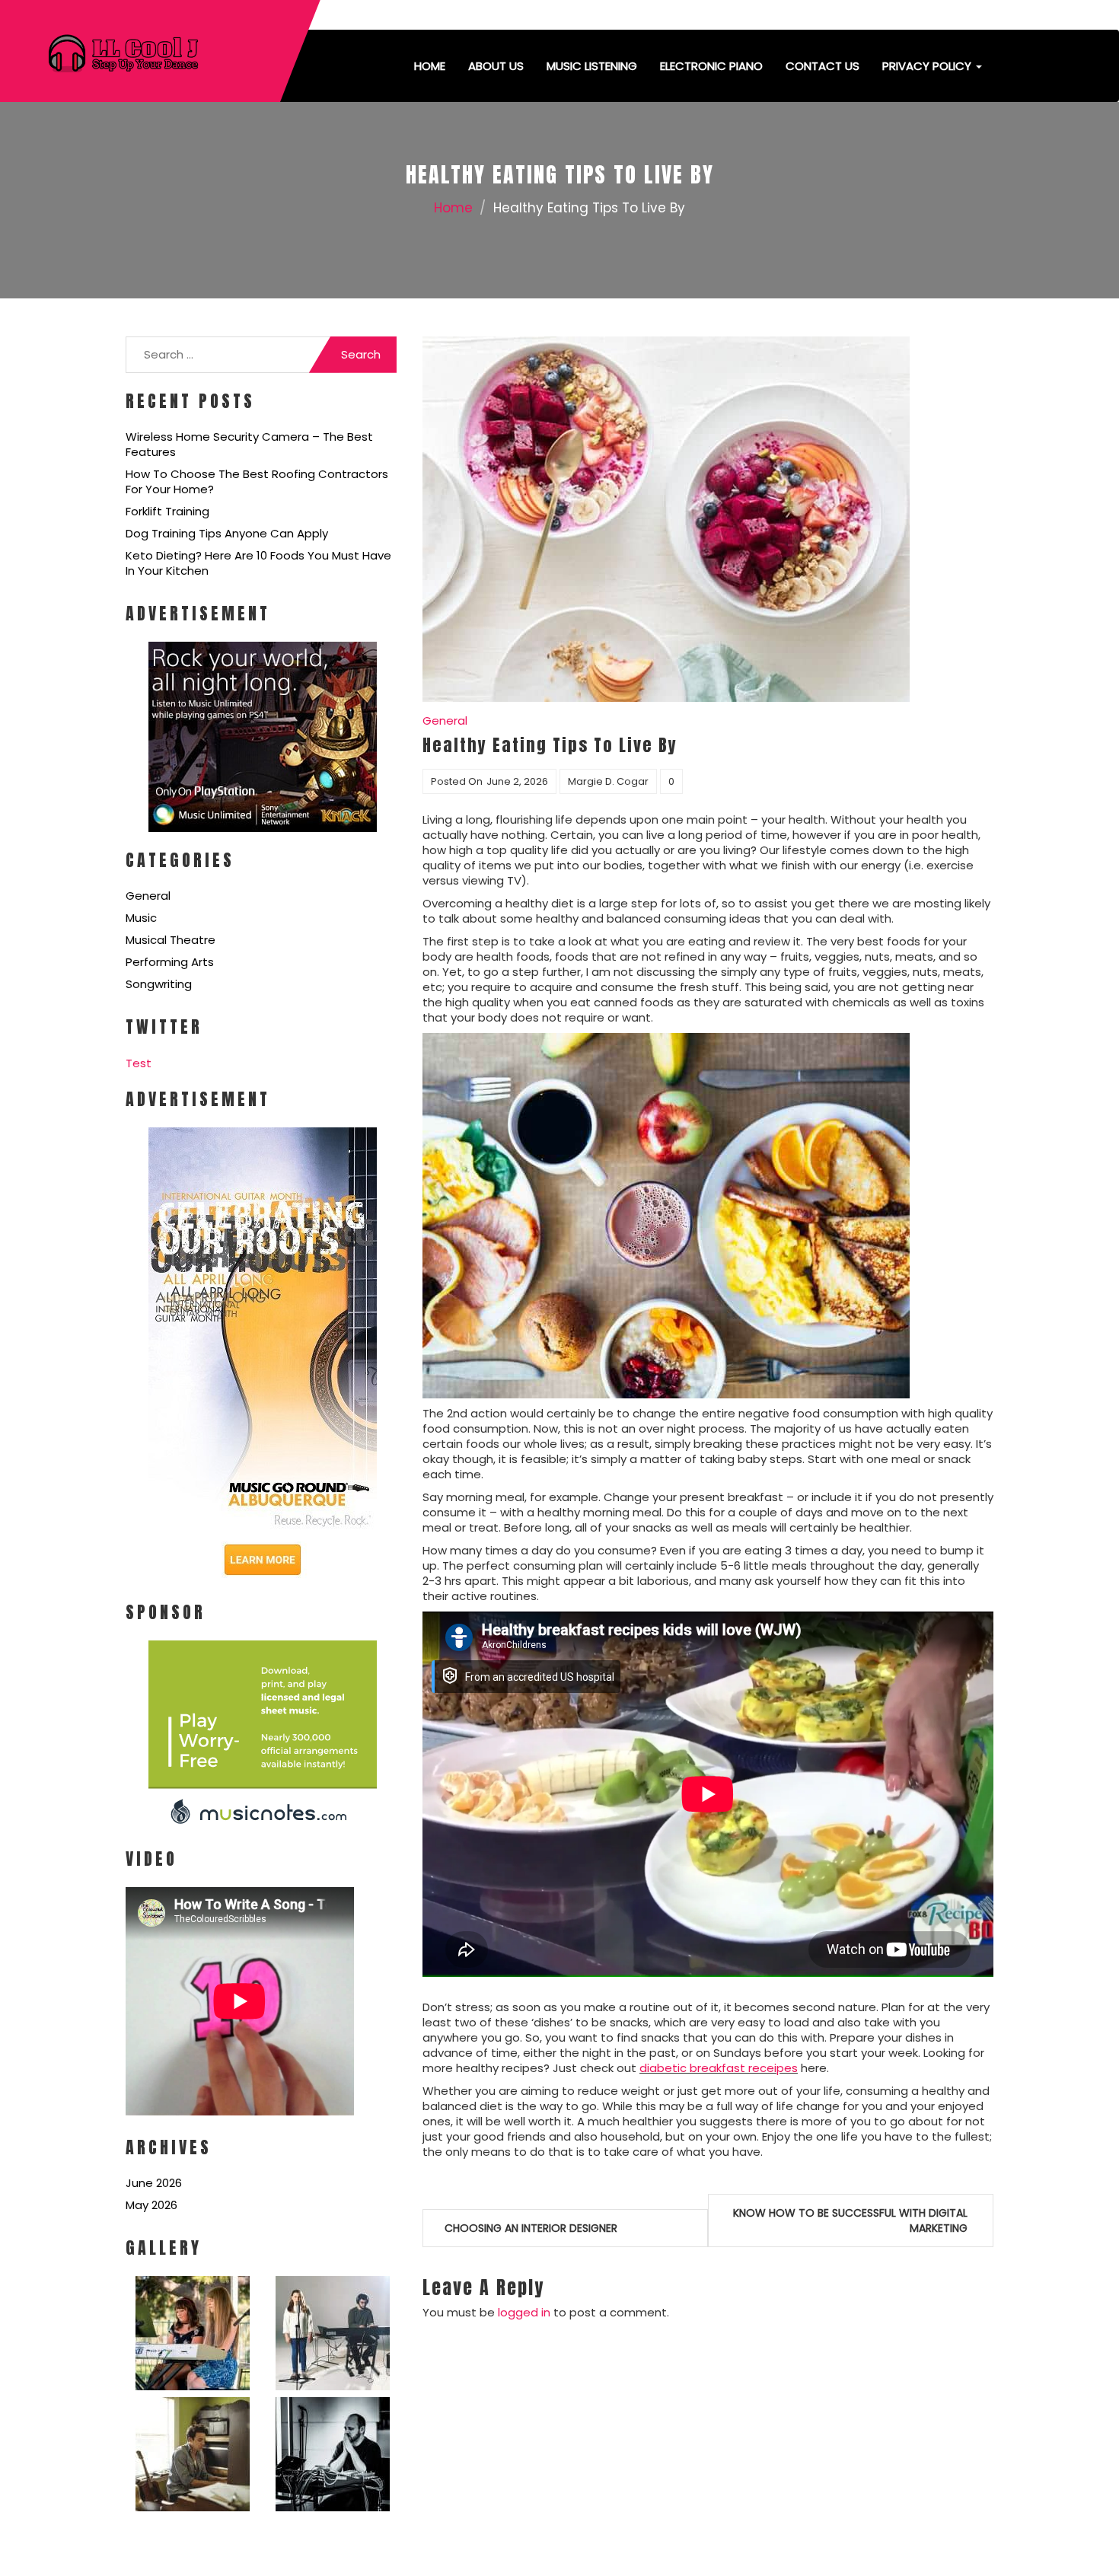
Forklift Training (167, 511)
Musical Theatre (171, 940)
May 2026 (151, 2205)
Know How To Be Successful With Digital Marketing (850, 2221)
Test (139, 1063)
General (148, 896)
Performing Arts (170, 962)
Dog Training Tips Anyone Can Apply (227, 533)
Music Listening (592, 66)
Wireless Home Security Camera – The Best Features (249, 444)
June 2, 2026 (517, 781)
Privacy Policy (928, 66)
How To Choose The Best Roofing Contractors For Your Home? (257, 481)
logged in (524, 2312)
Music (141, 918)
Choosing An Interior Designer (531, 2228)
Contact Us (823, 66)
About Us (496, 66)
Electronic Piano (711, 66)
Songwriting (159, 984)
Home (430, 66)
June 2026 (154, 2183)
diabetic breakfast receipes (719, 2068)
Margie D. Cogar (608, 781)
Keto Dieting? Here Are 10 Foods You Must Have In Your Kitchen (258, 563)
